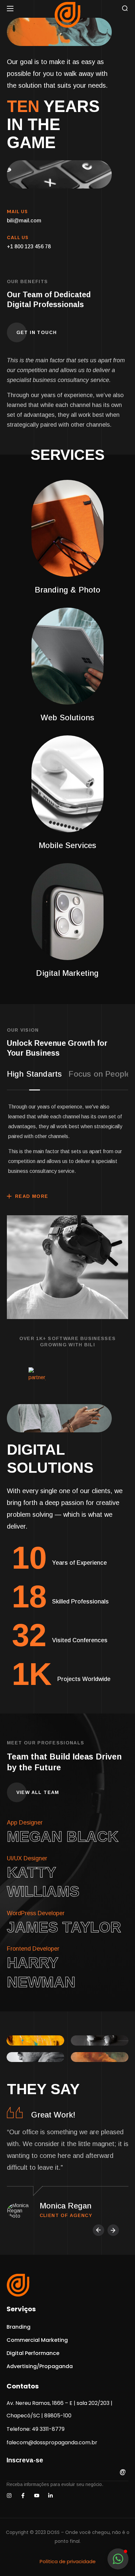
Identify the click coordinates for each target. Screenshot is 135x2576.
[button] (125, 8)
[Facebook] (23, 2496)
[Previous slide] (98, 2230)
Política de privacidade (68, 2561)
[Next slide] (113, 2230)
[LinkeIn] (50, 2496)
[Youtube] (37, 2496)
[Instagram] (9, 2496)
